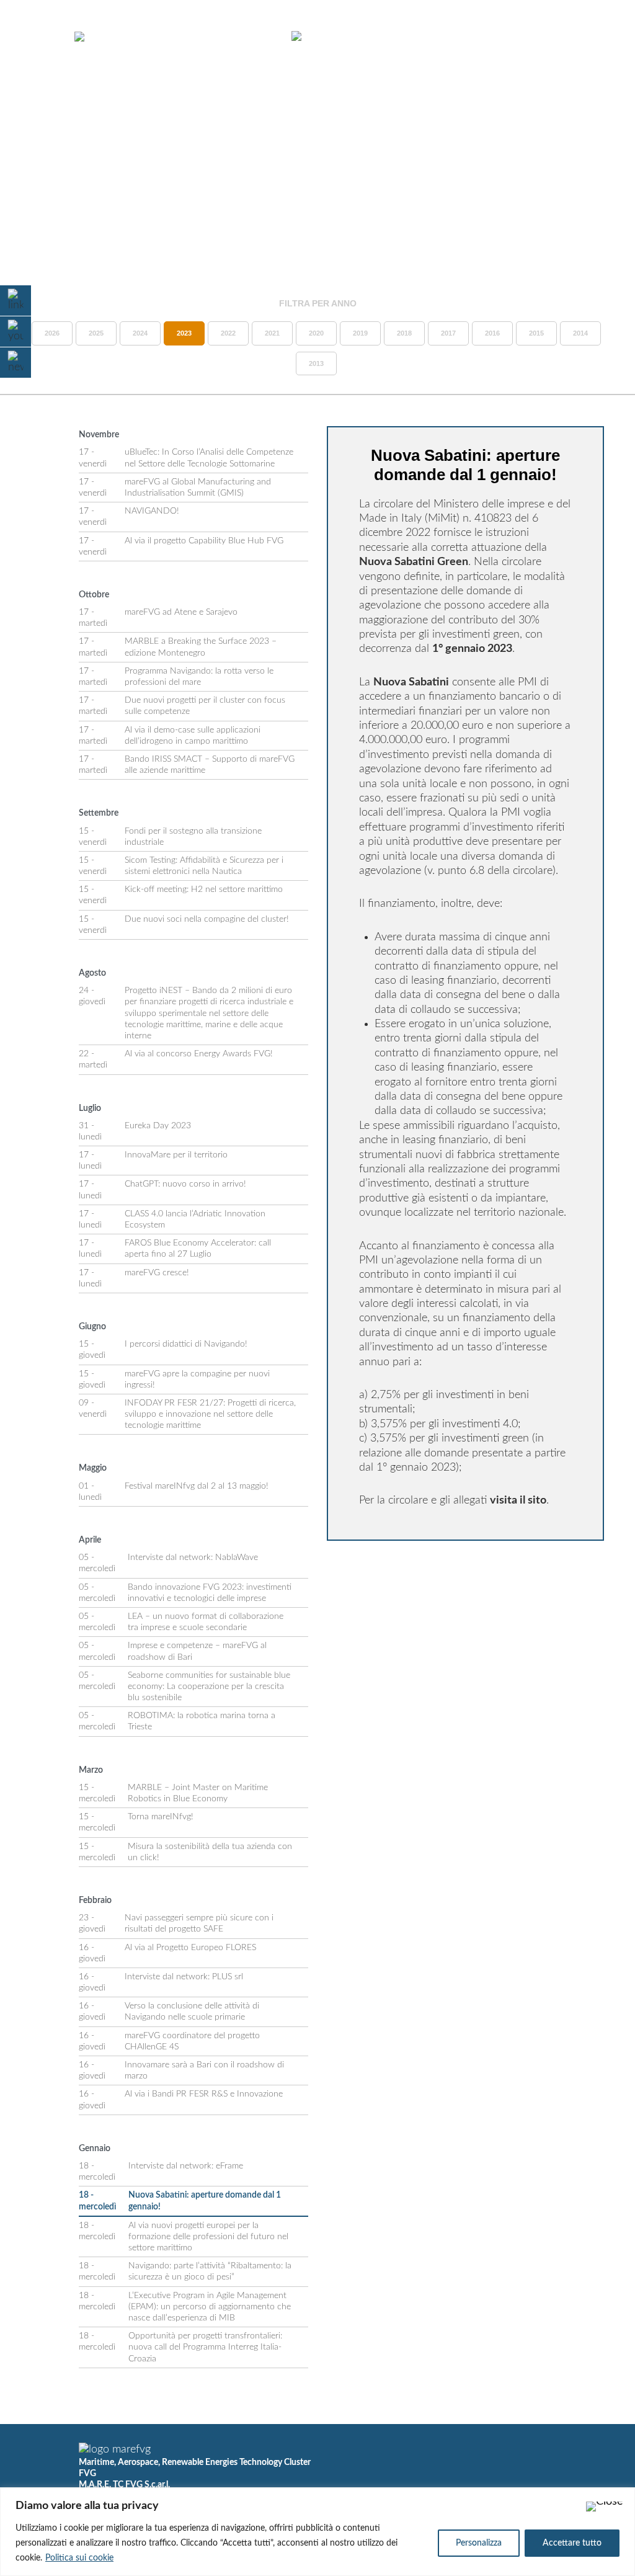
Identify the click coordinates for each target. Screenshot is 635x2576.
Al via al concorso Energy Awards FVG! (199, 1054)
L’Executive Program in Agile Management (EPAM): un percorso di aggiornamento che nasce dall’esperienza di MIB (210, 2307)
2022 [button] (228, 333)
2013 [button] (316, 363)
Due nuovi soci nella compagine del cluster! (207, 919)
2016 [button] (492, 333)
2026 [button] (52, 333)
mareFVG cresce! (157, 1273)
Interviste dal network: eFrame (186, 2166)
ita (573, 48)
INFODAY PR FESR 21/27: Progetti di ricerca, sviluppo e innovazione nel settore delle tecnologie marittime (210, 1414)
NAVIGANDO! (152, 511)
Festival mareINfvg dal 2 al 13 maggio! (197, 1486)
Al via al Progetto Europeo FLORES (190, 1948)
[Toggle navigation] (42, 37)
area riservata (550, 37)
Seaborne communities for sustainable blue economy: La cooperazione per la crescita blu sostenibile (209, 1687)
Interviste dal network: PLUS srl (184, 1977)
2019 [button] (360, 333)
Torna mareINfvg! (161, 1817)
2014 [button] (580, 333)
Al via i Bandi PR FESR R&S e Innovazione (204, 2094)
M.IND (482, 37)
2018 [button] (404, 333)
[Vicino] (605, 2507)
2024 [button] (140, 333)
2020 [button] (316, 333)
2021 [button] (272, 333)
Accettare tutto (572, 2543)
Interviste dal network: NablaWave (193, 1558)
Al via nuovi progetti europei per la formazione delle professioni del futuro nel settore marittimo (208, 2237)
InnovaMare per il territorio (176, 1155)
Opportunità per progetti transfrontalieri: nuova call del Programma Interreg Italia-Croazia (205, 2347)
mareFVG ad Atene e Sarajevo (181, 612)
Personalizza (479, 2543)
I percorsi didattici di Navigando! (186, 1344)
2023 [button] (184, 333)
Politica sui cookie (79, 2558)
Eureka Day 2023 (158, 1126)
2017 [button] (448, 333)
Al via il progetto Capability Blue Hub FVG (204, 541)
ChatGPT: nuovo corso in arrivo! (185, 1184)
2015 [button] (536, 333)
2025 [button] (96, 333)
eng (595, 48)
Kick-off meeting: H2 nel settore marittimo (204, 889)
